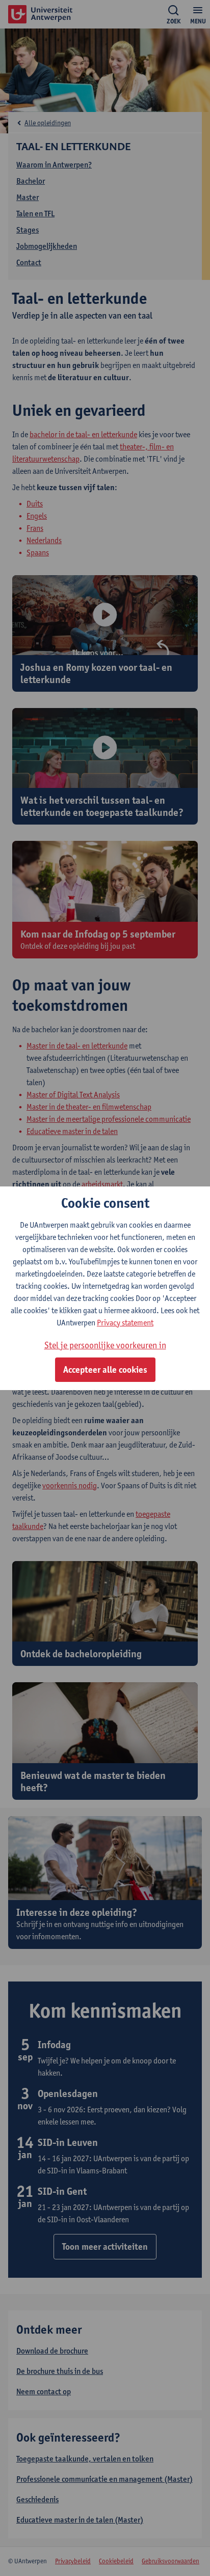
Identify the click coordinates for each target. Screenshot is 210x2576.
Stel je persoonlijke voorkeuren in (105, 1345)
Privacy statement (125, 1323)
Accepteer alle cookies (105, 1370)
